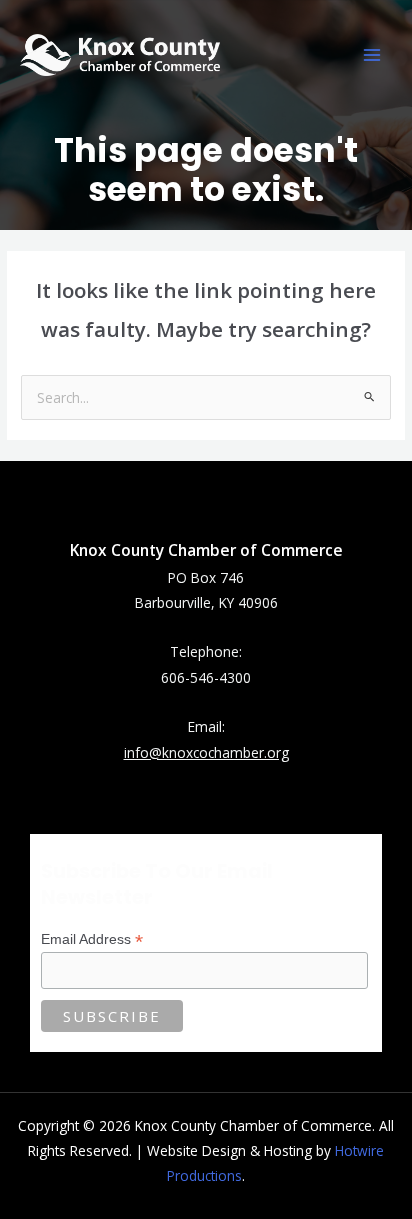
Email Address (92, 939)
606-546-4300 (206, 677)
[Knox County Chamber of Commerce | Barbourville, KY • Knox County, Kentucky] (120, 54)
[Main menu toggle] (372, 55)
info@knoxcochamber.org (206, 752)
